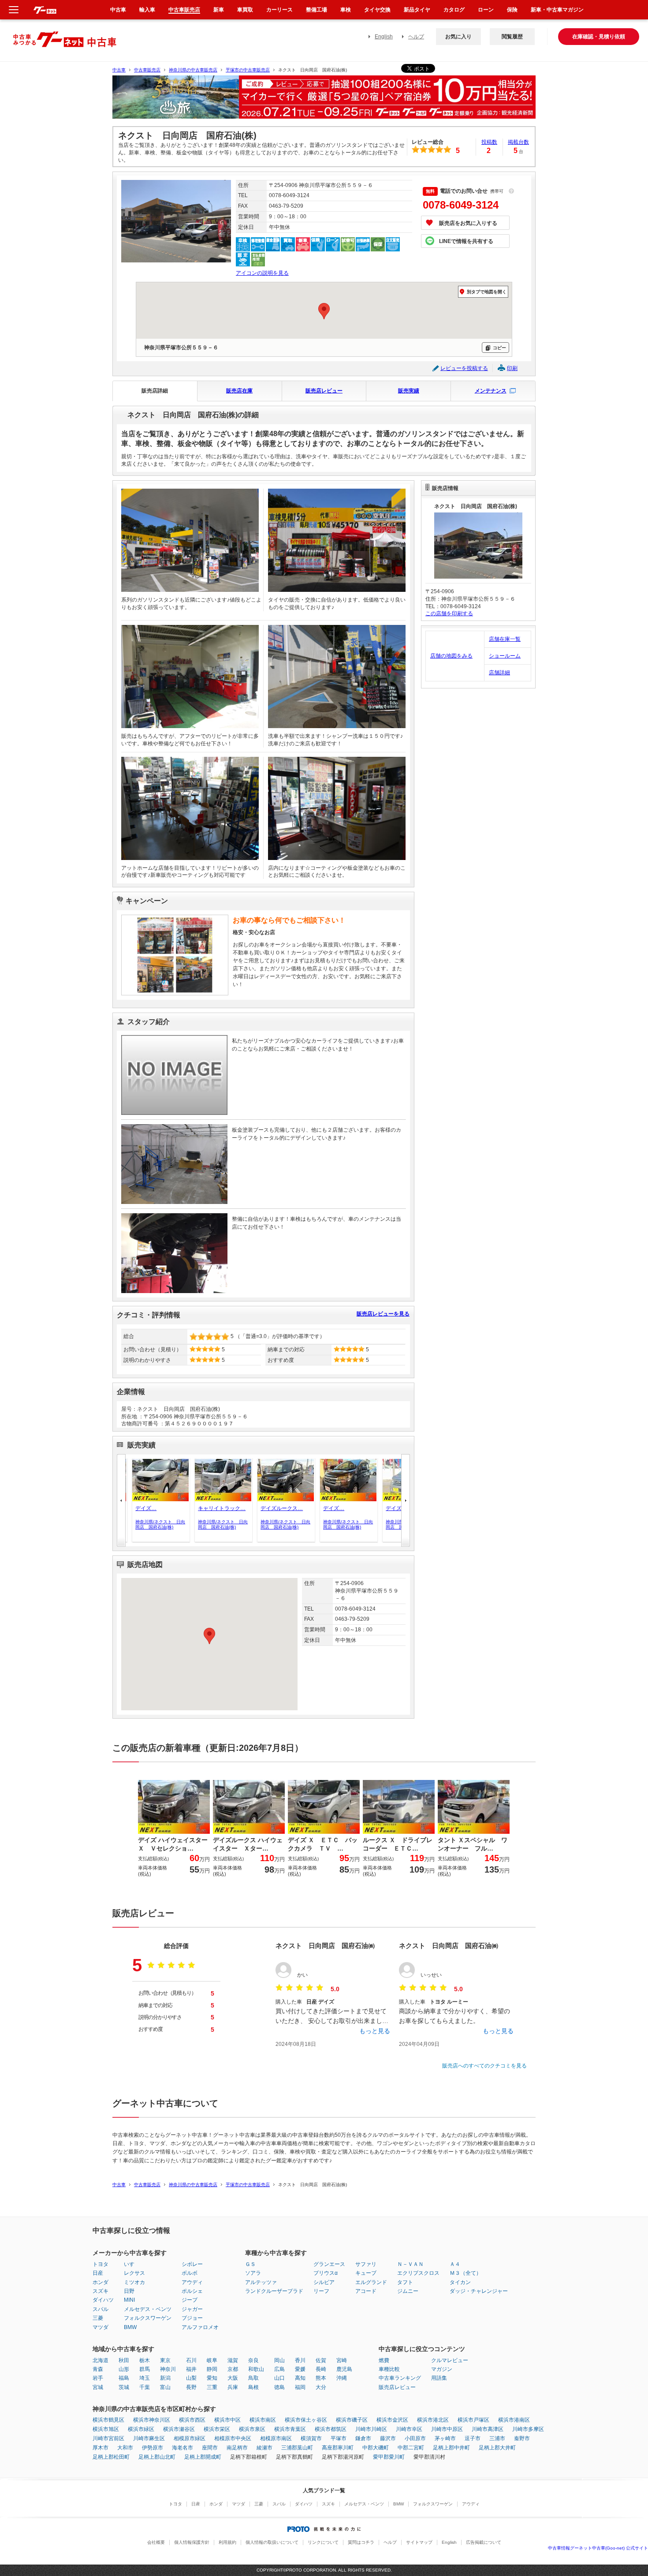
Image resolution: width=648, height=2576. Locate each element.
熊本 (321, 2378)
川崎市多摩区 (528, 2429)
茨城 (124, 2387)
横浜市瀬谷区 (179, 2429)
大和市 (125, 2448)
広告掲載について (484, 2542)
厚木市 (101, 2448)
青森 (98, 2369)
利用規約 (227, 2542)
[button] (406, 1500)
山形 (124, 2369)
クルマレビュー (450, 2360)
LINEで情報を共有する (466, 241)
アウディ (192, 2282)
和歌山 (256, 2369)
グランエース (329, 2264)
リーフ (321, 2291)
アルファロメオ (200, 2327)
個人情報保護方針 (192, 2542)
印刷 (512, 368)
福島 (124, 2378)
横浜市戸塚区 (473, 2420)
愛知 (212, 2378)
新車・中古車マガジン (557, 10)
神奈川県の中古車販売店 (193, 70)
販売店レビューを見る (383, 1314)
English (384, 37)
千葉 (145, 2387)
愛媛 (300, 2369)
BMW (130, 2327)
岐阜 (212, 2360)
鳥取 (253, 2378)
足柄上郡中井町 (451, 2448)
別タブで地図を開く (487, 292)
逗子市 (473, 2438)
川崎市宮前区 (108, 2438)
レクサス (134, 2273)
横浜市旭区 (106, 2429)
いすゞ (132, 2264)
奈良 (253, 2360)
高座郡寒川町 (338, 2448)
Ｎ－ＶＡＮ (410, 2264)
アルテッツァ (261, 2282)
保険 (512, 10)
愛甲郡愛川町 (389, 2457)
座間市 (210, 2448)
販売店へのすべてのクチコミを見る (484, 2066)
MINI (129, 2300)
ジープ (190, 2300)
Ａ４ (455, 2264)
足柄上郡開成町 (203, 2457)
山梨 (191, 2378)
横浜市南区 (263, 2420)
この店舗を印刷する (449, 613)
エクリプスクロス (418, 2273)
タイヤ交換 (377, 10)
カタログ (454, 10)
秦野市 (522, 2438)
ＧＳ (250, 2264)
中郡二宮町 (411, 2448)
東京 (165, 2360)
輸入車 (147, 10)
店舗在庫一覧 (505, 639)
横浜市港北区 (433, 2420)
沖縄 (342, 2378)
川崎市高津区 (488, 2429)
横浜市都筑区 (331, 2429)
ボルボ (190, 2273)
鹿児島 (344, 2369)
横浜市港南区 (514, 2420)
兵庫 (233, 2387)
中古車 (119, 70)
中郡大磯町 (376, 2448)
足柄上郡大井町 (497, 2448)
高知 (300, 2378)
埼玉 (145, 2378)
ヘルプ (416, 37)
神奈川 (168, 2369)
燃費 (384, 2360)
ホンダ (101, 2282)
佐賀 (321, 2360)
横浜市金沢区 (392, 2420)
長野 (191, 2387)
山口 (279, 2378)
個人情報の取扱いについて (272, 2542)
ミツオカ (134, 2282)
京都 (233, 2369)
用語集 (439, 2378)
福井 (191, 2369)
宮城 (98, 2387)
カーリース (279, 10)
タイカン (460, 2282)
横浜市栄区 (217, 2429)
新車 (219, 10)
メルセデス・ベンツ (148, 2309)
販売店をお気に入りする (468, 223)
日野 (129, 2291)
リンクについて (323, 2542)
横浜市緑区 (141, 2429)
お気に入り (458, 37)
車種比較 (389, 2369)
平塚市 (339, 2438)
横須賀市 (311, 2438)
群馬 (145, 2369)
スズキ (101, 2291)
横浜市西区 (192, 2420)
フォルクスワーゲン (148, 2318)
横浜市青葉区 (290, 2429)
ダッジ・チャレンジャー (479, 2291)
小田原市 (415, 2438)
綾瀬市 (264, 2448)
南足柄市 (237, 2448)
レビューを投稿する (464, 368)
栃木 (145, 2360)
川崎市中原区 (447, 2429)
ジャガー (192, 2309)
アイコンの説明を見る (262, 273)
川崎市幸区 (409, 2429)
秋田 (124, 2360)
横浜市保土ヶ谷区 (306, 2420)
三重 (212, 2387)
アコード (366, 2291)
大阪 (233, 2378)
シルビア (324, 2282)
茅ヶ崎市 (445, 2438)
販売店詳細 (155, 391)
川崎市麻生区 (149, 2438)
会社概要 (156, 2542)
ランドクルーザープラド (274, 2291)
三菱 (98, 2318)
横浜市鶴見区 (108, 2420)
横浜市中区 (227, 2420)
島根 (253, 2387)
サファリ (366, 2264)
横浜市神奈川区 (152, 2420)
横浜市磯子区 (352, 2420)
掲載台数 (518, 142)
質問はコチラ (361, 2542)
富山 (165, 2387)
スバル (101, 2309)
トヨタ (101, 2264)
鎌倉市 (363, 2438)
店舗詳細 (499, 673)
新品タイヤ (417, 10)
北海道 (101, 2360)
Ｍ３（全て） (466, 2273)
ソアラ (253, 2273)
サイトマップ (419, 2542)
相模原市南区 (276, 2438)
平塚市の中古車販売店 (248, 70)
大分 (321, 2387)
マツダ (101, 2327)
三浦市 (497, 2438)
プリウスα (326, 2273)
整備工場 (317, 10)
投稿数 (489, 142)
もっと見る (375, 2031)
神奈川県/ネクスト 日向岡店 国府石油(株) (158, 1524)
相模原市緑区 (190, 2438)
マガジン (442, 2369)
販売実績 (409, 391)
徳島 (279, 2387)
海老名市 (182, 2448)
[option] (324, 101)
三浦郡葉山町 (297, 2448)
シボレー (192, 2264)
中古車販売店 (147, 70)
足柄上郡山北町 (157, 2457)
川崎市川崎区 (371, 2429)
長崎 (321, 2369)
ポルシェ (192, 2291)
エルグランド (371, 2282)
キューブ (366, 2273)
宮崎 (342, 2360)
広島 (279, 2369)
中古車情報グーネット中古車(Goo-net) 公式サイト (598, 2548)
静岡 (212, 2369)
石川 (191, 2360)
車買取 (245, 10)
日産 (98, 2273)
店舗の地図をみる (451, 656)
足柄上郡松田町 (111, 2457)
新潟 (165, 2378)
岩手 (98, 2378)
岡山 (279, 2360)
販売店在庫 (239, 391)
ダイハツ (103, 2300)
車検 (346, 10)
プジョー (192, 2318)
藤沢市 (388, 2438)
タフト (405, 2282)
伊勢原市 (153, 2448)
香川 (300, 2360)
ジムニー (408, 2291)
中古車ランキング (400, 2378)
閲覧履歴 (512, 37)
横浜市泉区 (252, 2429)
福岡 (300, 2387)
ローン (486, 10)
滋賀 (233, 2360)
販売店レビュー (324, 391)
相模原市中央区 (233, 2438)
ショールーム (505, 656)
